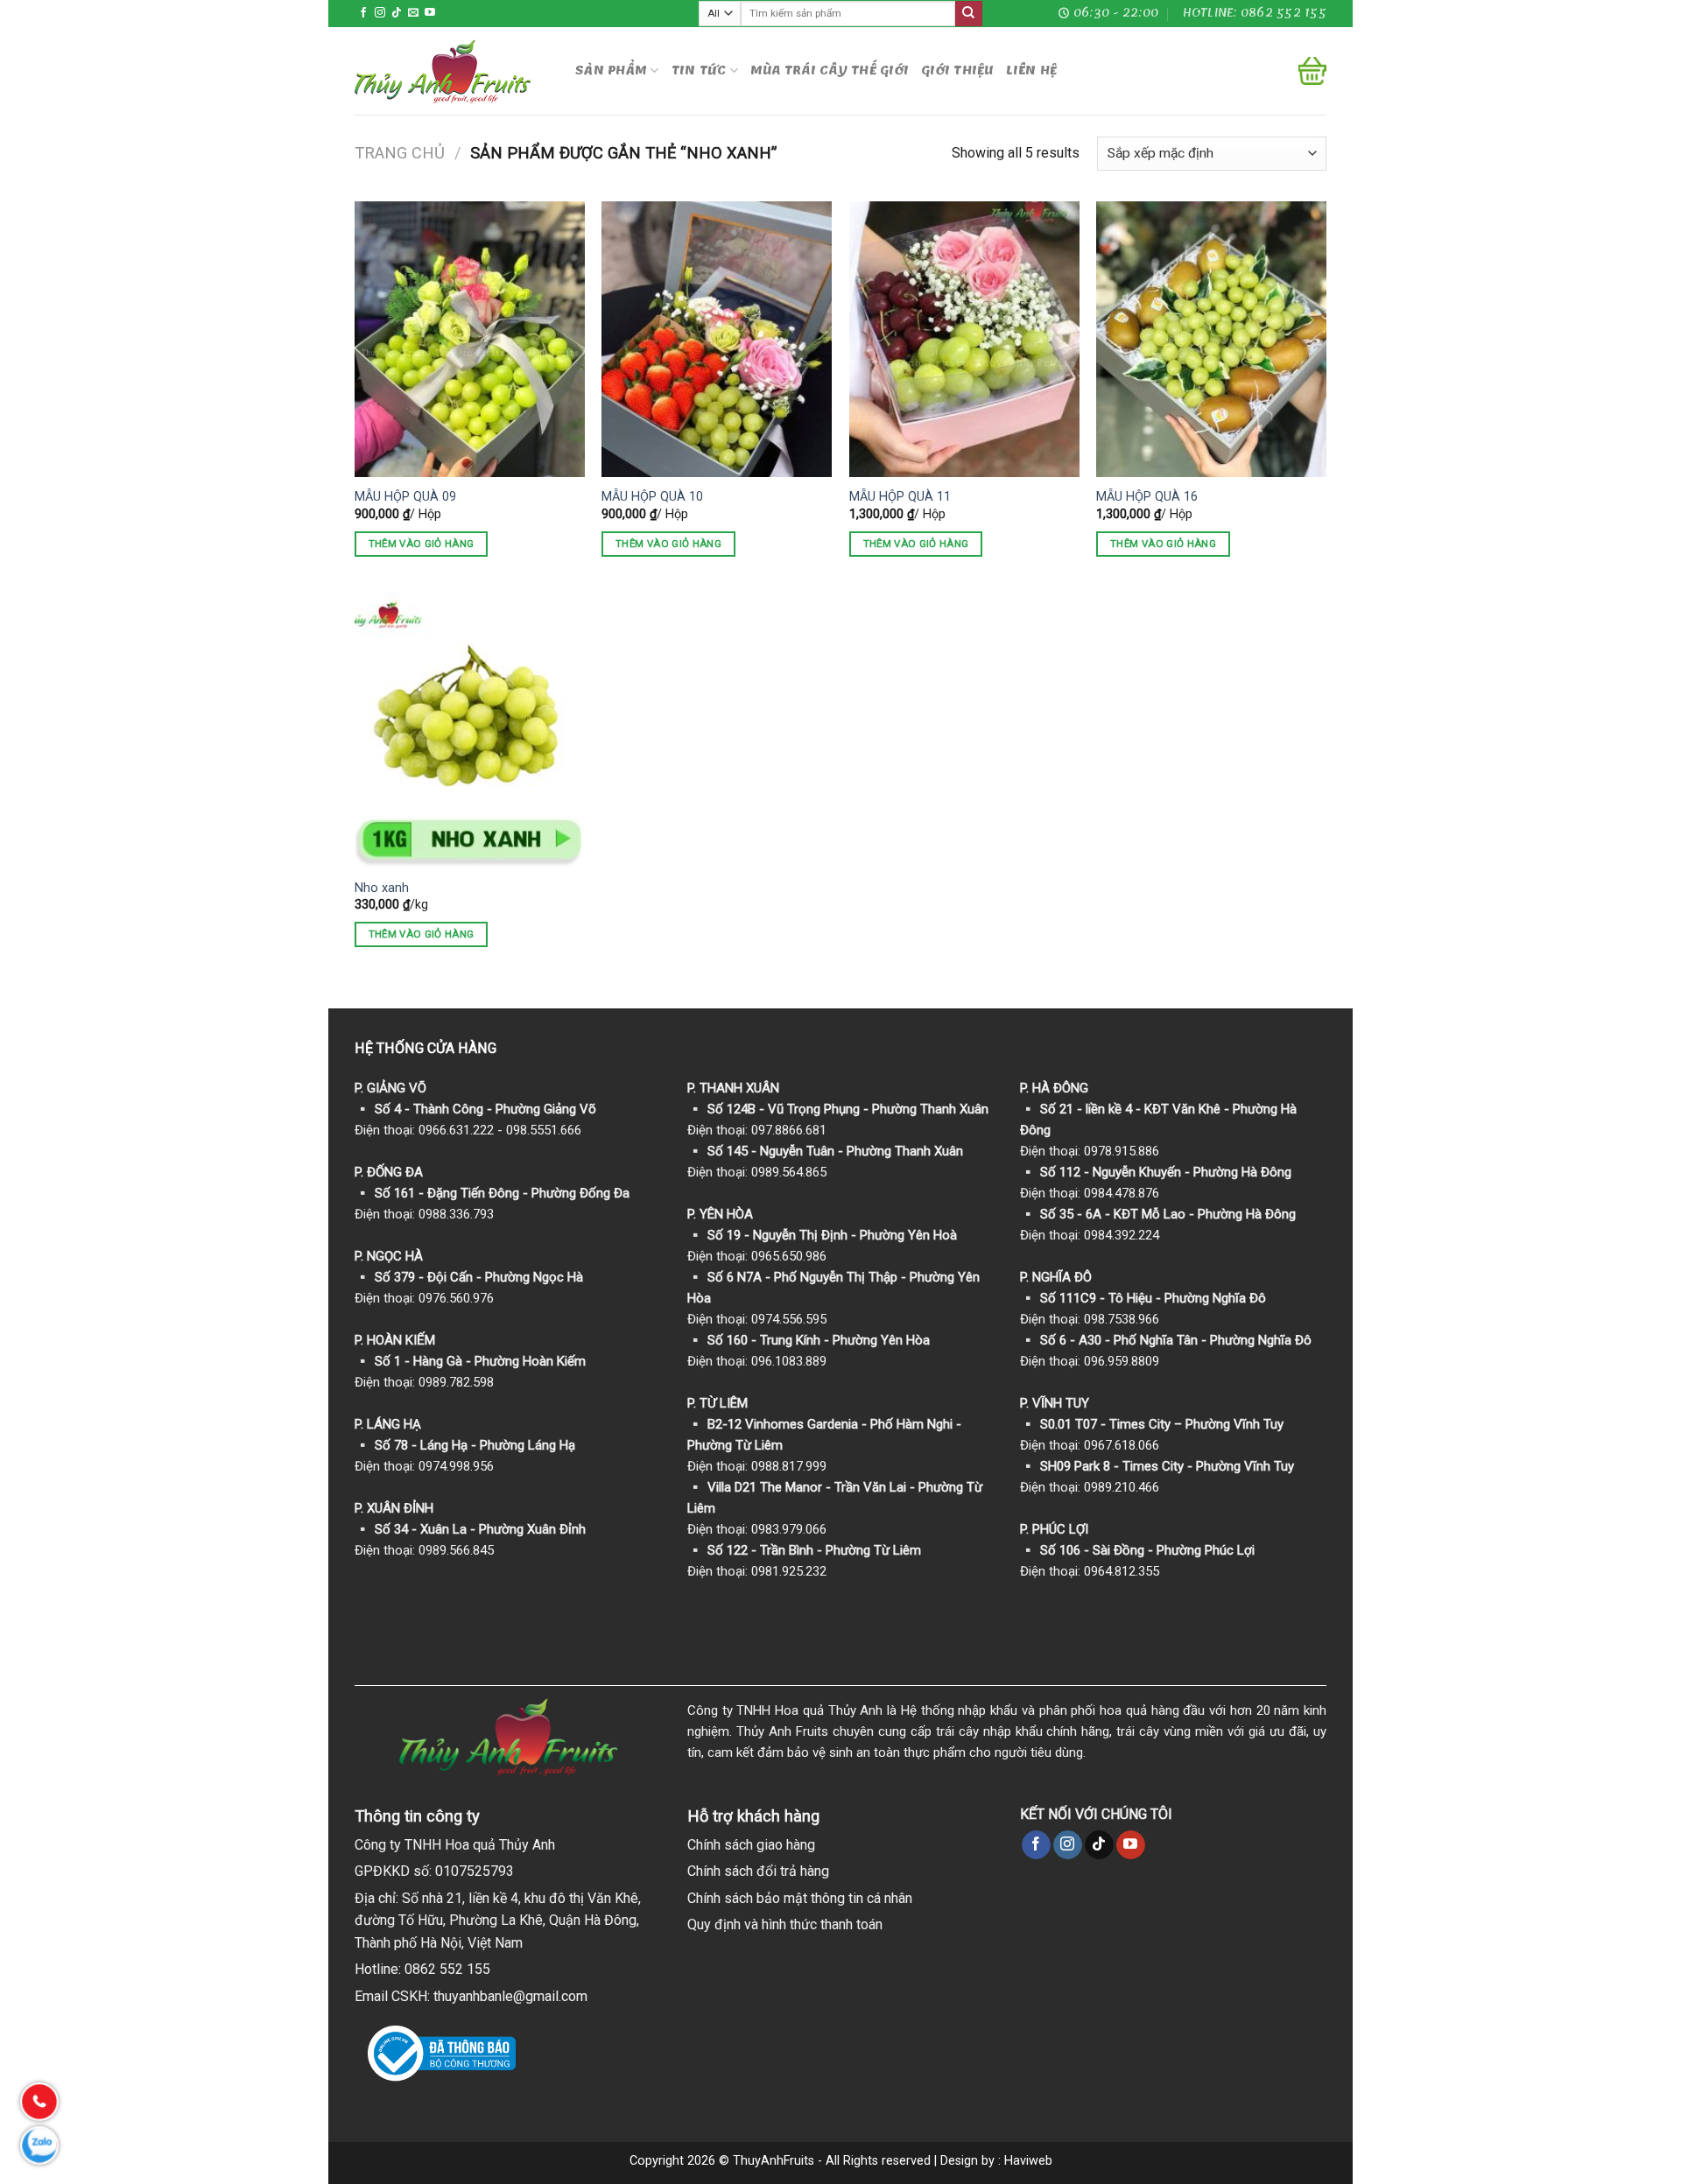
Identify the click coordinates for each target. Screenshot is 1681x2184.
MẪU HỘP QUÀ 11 (900, 497)
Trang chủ (400, 153)
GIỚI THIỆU (957, 70)
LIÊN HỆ (1032, 70)
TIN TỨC (699, 70)
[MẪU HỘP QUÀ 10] (717, 339)
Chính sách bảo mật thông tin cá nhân (800, 1898)
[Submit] (968, 14)
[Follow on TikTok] (397, 13)
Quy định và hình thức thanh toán (785, 1924)
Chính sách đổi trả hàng (758, 1871)
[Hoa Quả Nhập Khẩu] (452, 71)
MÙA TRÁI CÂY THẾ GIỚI (830, 70)
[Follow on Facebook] (363, 13)
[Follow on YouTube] (430, 13)
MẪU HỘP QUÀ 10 (652, 497)
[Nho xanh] (470, 730)
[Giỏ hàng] (1312, 71)
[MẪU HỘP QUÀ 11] (964, 339)
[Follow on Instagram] (380, 13)
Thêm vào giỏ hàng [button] (422, 544)
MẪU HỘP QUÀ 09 (405, 497)
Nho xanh (382, 888)
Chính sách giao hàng (751, 1845)
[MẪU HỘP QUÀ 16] (1211, 339)
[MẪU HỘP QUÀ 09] (470, 339)
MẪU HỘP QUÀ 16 (1147, 497)
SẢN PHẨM (611, 70)
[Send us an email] (413, 13)
